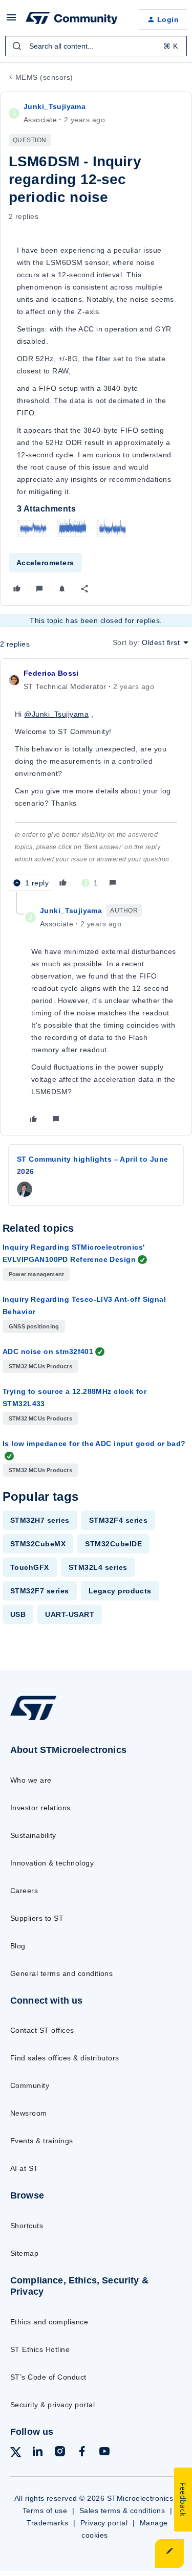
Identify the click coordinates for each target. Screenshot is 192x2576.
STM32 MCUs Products (40, 1366)
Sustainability (33, 1835)
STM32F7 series (40, 1591)
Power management (36, 1274)
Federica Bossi (51, 673)
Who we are (31, 1780)
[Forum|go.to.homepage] (72, 19)
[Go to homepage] (33, 1720)
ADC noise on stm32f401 (48, 1351)
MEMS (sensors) (44, 77)
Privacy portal (104, 2523)
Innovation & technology (52, 1863)
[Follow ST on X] (16, 2454)
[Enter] (17, 46)
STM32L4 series (98, 1567)
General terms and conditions (61, 1973)
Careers (24, 1891)
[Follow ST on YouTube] (104, 2453)
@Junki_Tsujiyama (56, 714)
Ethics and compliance (49, 2322)
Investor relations (40, 1808)
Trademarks (47, 2523)
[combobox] (96, 46)
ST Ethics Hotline (40, 2349)
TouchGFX (30, 1567)
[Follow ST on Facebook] (82, 2453)
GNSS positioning (34, 1326)
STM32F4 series (119, 1520)
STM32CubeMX (38, 1544)
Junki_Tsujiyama (55, 106)
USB (18, 1614)
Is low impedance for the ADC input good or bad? (94, 1444)
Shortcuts (27, 2226)
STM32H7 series (40, 1520)
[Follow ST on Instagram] (60, 2453)
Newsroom (29, 2113)
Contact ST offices (42, 2030)
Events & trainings (42, 2141)
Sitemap (24, 2253)
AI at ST (24, 2168)
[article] (96, 780)
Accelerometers (45, 563)
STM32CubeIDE (113, 1544)
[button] (11, 21)
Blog (18, 1946)
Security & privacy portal (52, 2405)
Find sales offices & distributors (65, 2058)
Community (30, 2085)
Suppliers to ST (37, 1918)
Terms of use (45, 2511)
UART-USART (70, 1614)
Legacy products (120, 1591)
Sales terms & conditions (122, 2511)
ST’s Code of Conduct (48, 2377)
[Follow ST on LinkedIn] (37, 2453)
